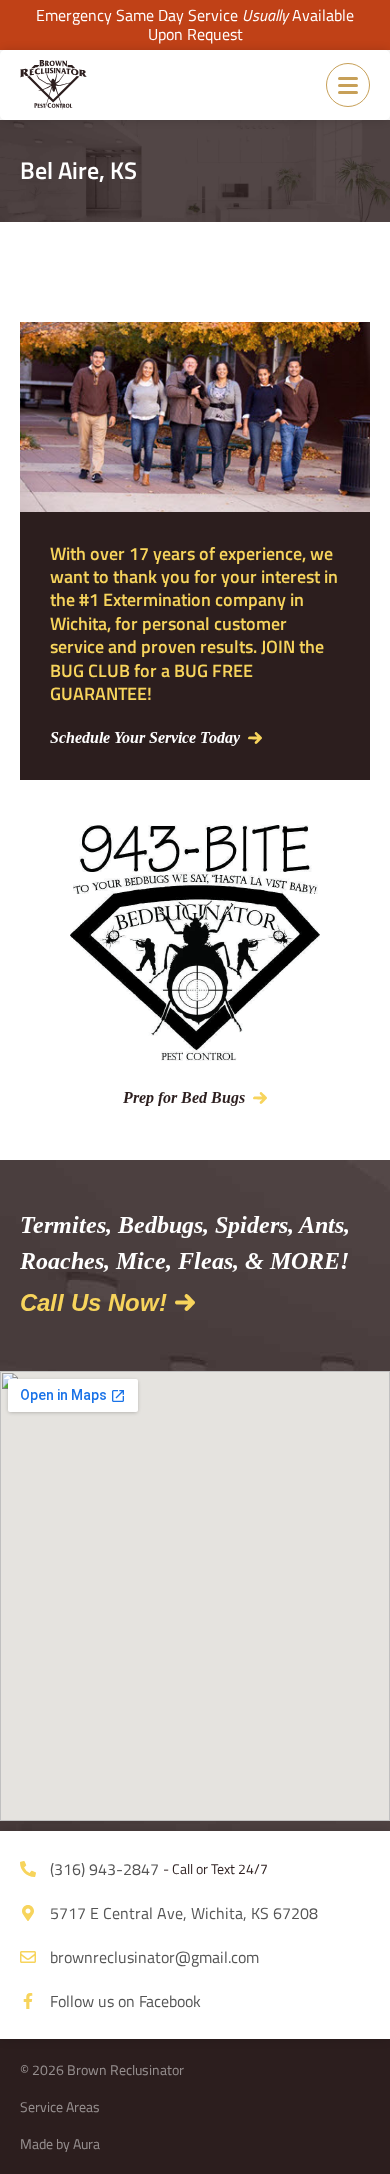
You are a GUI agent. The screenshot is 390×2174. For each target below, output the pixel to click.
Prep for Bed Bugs (184, 1097)
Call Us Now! (93, 1302)
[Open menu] (348, 85)
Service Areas (60, 2106)
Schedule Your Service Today (145, 737)
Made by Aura (60, 2143)
